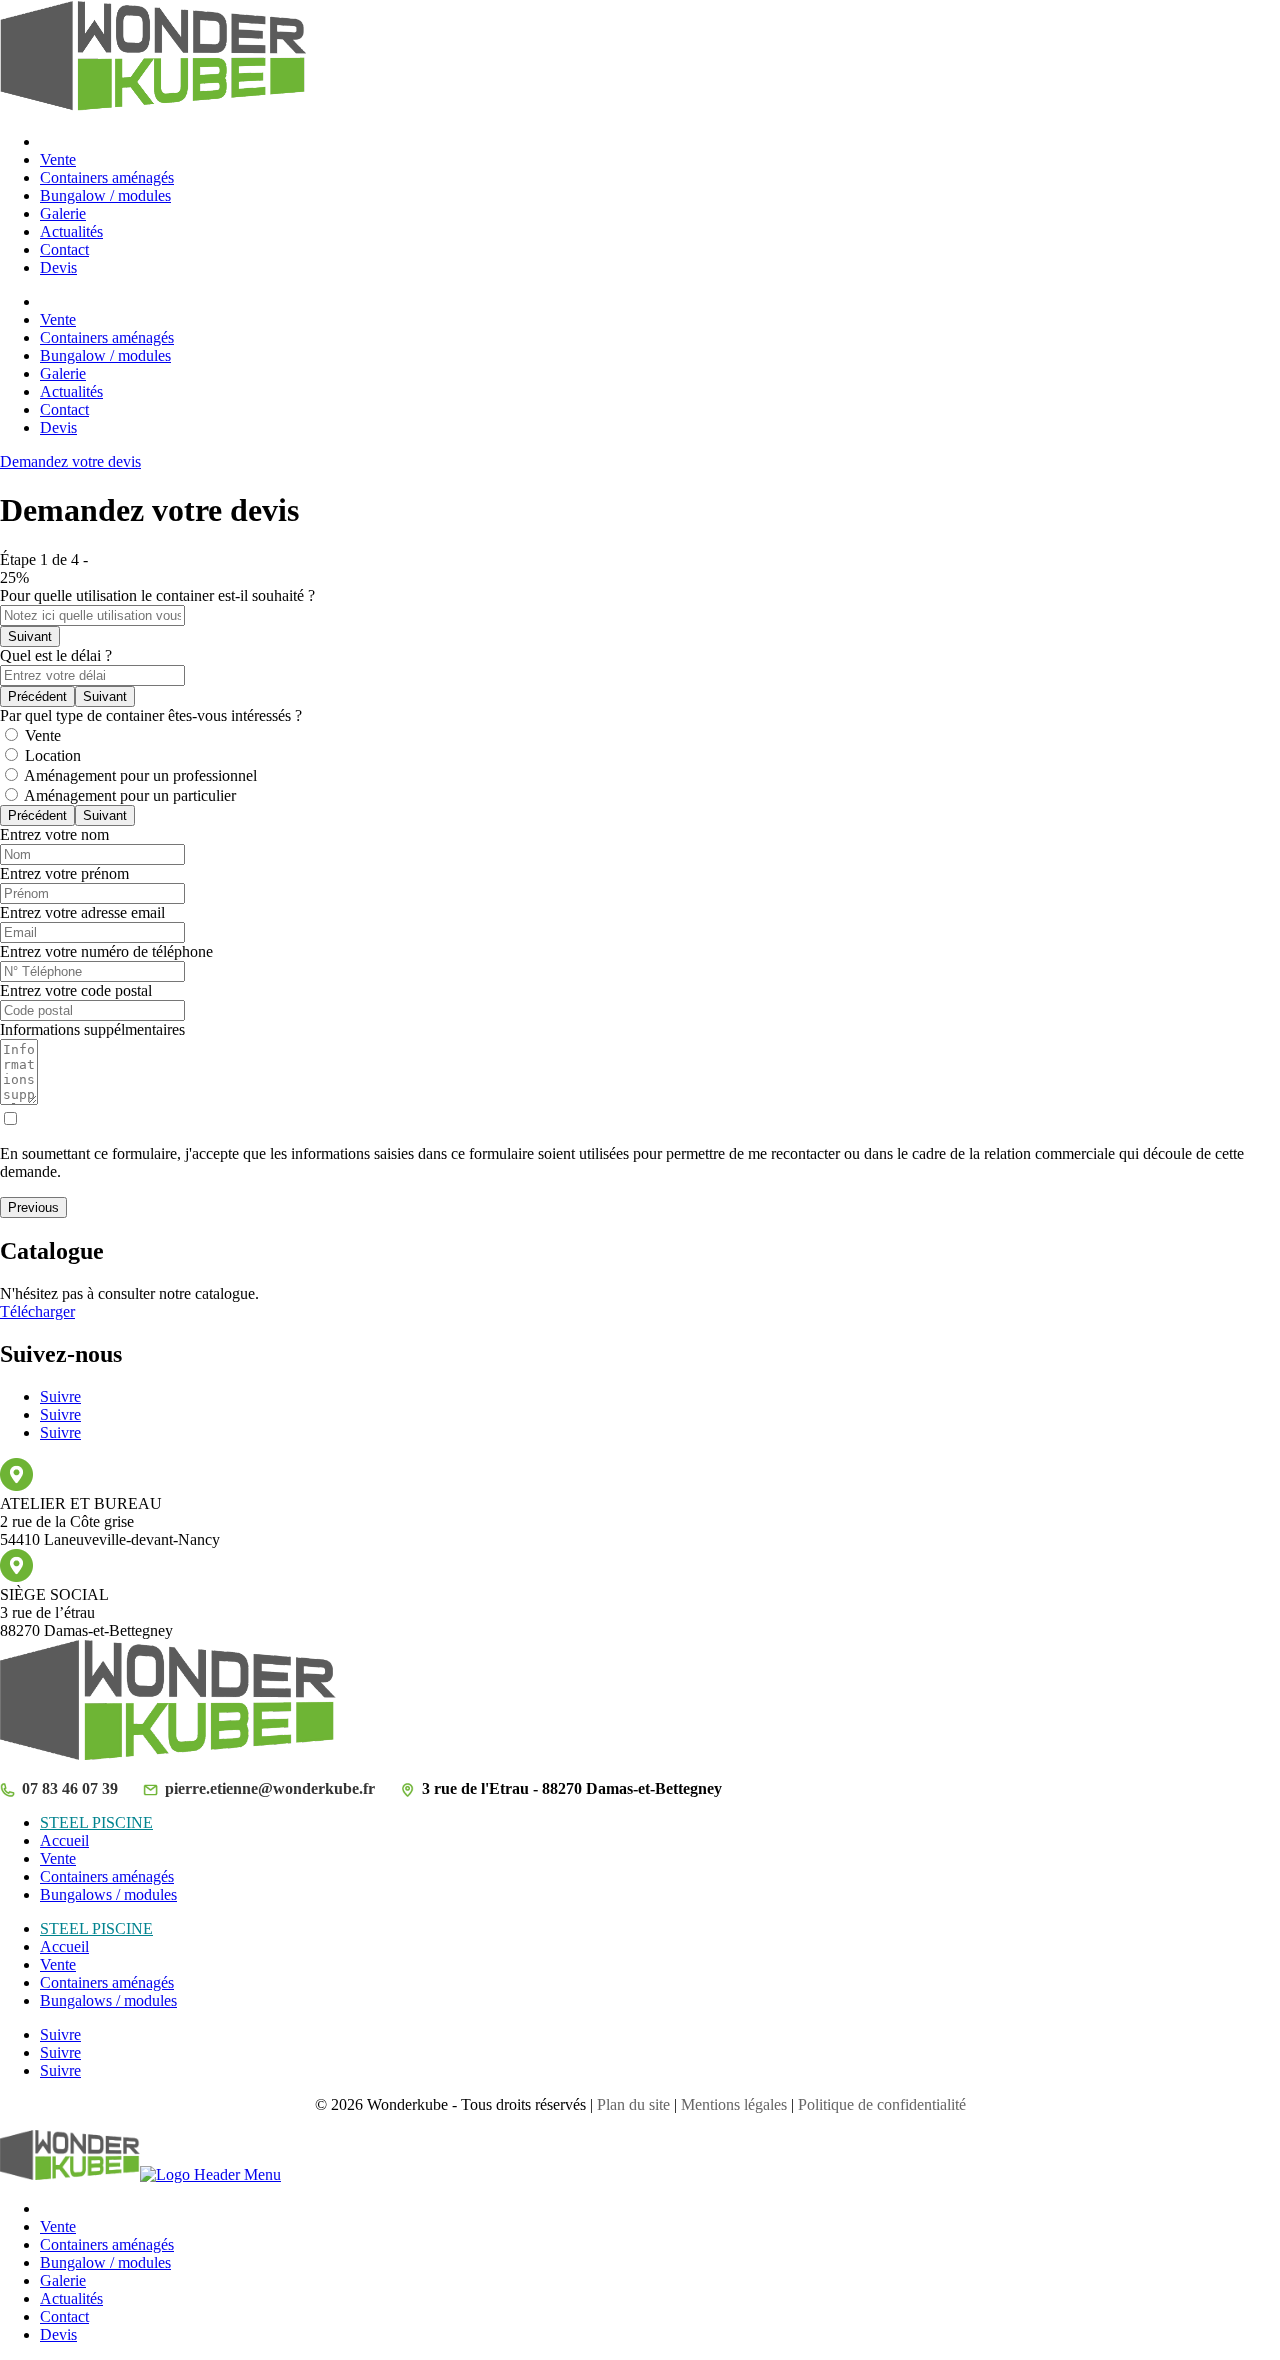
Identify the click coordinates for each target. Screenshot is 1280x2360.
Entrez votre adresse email (82, 912)
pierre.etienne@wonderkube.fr (270, 1788)
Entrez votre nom (54, 834)
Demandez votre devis (70, 461)
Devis (58, 267)
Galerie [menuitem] (63, 2280)
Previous (33, 1207)
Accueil (64, 1840)
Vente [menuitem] (58, 2226)
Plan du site (633, 2104)
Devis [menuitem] (58, 2334)
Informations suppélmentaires (92, 1029)
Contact (64, 249)
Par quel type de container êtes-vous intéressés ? (151, 715)
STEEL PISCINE (96, 1822)
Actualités (71, 231)
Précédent (37, 696)
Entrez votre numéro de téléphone (106, 951)
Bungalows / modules (108, 1894)
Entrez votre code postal (76, 990)
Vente (58, 159)
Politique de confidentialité (882, 2104)
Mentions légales (734, 2104)
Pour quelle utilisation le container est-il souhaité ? (157, 595)
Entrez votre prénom (64, 873)
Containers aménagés (107, 177)
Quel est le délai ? (56, 655)
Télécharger (37, 1311)
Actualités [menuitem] (71, 2298)
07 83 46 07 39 (70, 1788)
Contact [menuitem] (64, 2316)
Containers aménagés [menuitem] (107, 2244)
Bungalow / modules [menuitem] (105, 2262)
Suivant (30, 636)
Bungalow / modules (105, 195)
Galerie (63, 213)
